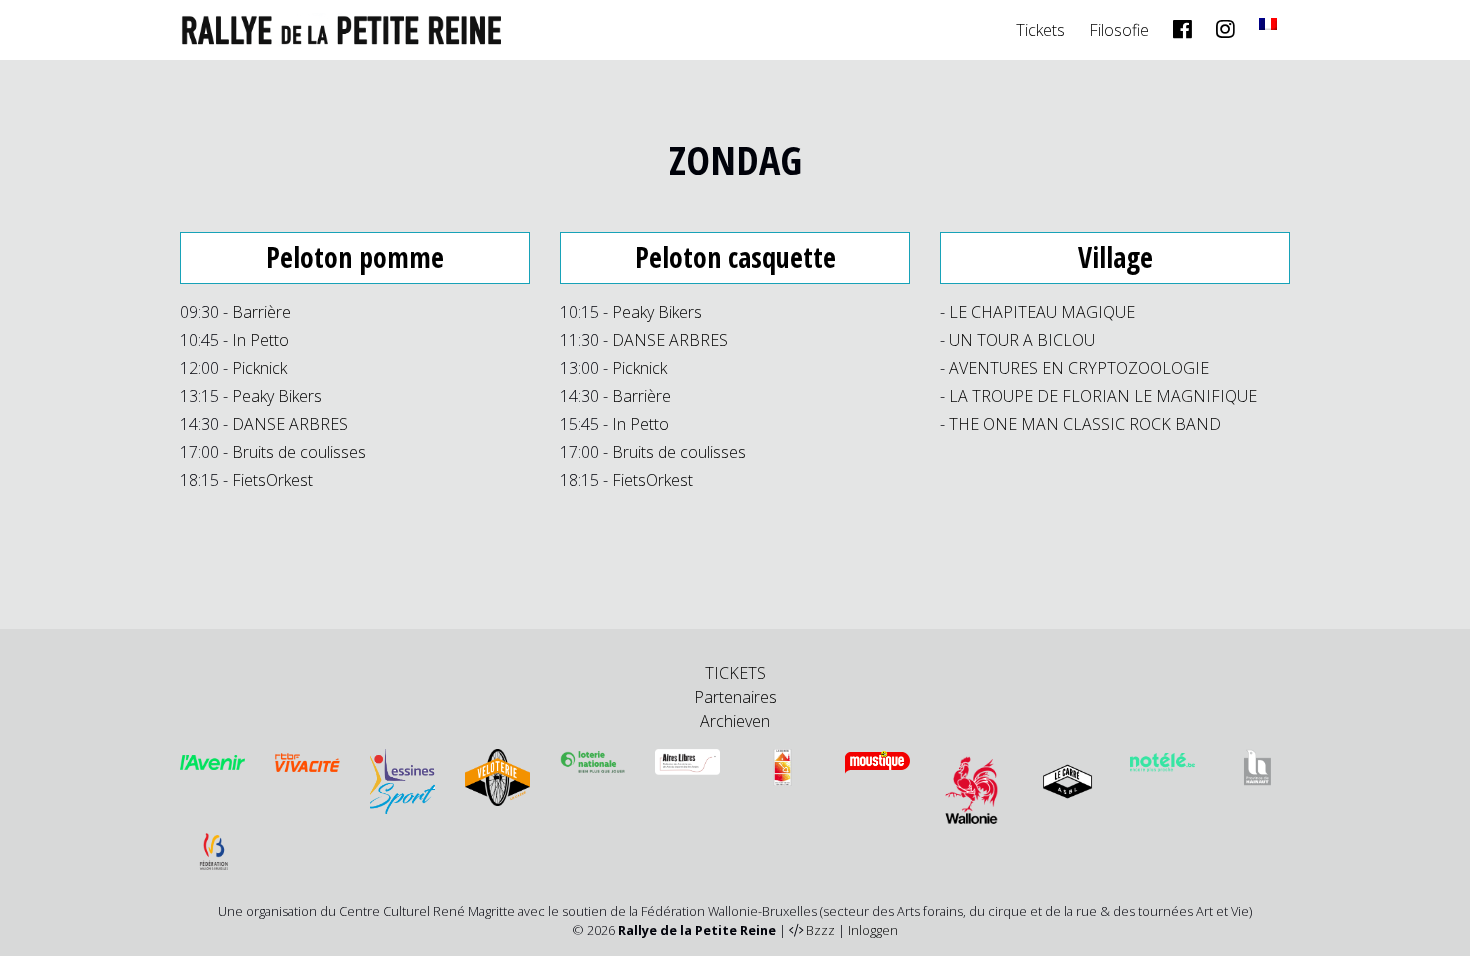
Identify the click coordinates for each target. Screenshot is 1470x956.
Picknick (259, 368)
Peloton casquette (735, 257)
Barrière (261, 312)
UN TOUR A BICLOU (1022, 340)
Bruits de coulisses (299, 452)
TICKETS (735, 673)
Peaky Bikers (277, 396)
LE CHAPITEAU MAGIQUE (1042, 312)
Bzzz (820, 930)
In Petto (260, 340)
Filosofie (1119, 30)
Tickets (1040, 30)
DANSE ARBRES (290, 424)
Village (1115, 257)
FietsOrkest (272, 480)
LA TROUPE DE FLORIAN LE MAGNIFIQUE (1103, 396)
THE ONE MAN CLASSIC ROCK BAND (1085, 424)
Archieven (735, 721)
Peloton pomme (355, 257)
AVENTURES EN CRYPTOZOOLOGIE (1079, 368)
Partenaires (735, 697)
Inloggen (873, 930)
